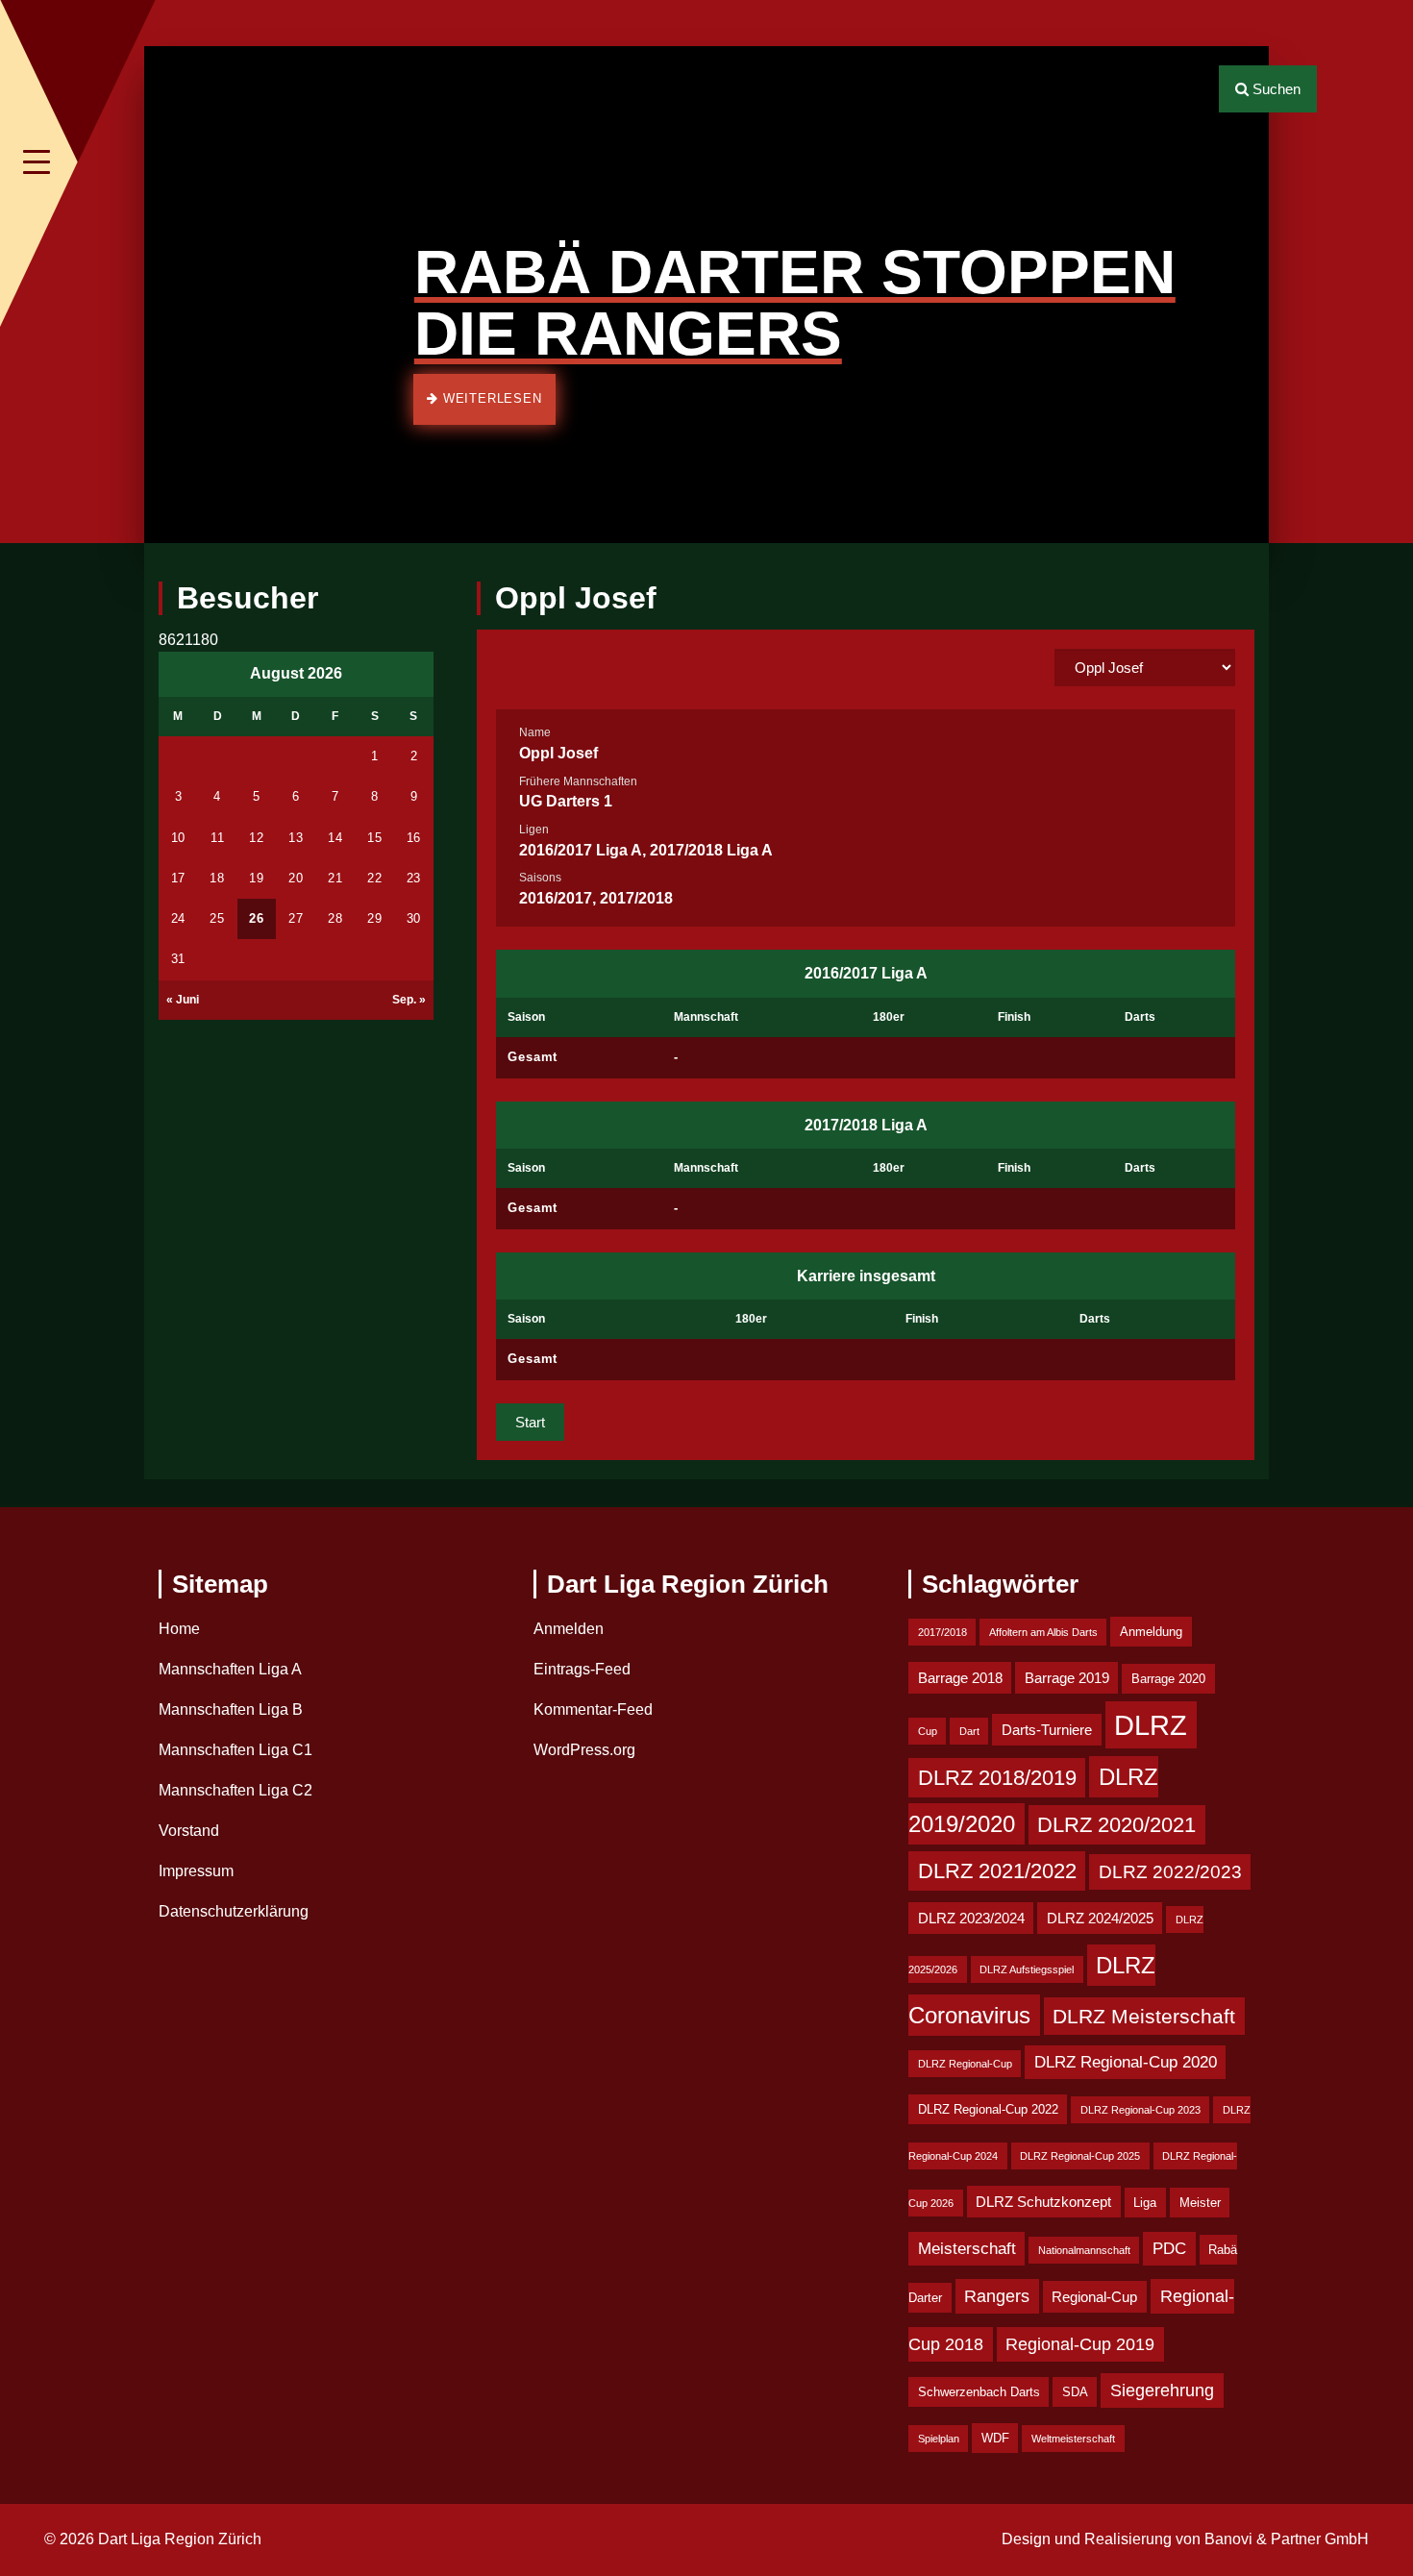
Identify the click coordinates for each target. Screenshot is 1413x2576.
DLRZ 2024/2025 (1100, 1918)
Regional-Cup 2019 (1080, 2344)
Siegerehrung (1162, 2390)
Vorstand (189, 1831)
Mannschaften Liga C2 (235, 1790)
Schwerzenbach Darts (979, 2392)
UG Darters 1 (566, 801)
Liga (1145, 2203)
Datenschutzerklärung (234, 1911)
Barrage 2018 (960, 1678)
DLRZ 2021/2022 (997, 1871)
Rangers (997, 2296)
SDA (1075, 2392)
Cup (928, 1731)
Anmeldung (1151, 1632)
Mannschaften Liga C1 (235, 1750)
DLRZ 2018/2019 (997, 1778)
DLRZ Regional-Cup (965, 2064)
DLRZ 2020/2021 (1116, 1825)
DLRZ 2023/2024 (971, 1918)
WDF (995, 2438)
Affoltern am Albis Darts (1043, 1632)
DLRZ (1151, 1725)
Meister (1200, 2203)
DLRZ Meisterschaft (1144, 2016)
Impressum (196, 1871)
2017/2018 (942, 1632)
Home (179, 1629)
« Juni (183, 1000)
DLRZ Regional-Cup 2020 (1126, 2062)
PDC (1169, 2249)
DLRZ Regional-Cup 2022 (988, 2109)
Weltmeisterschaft (1073, 2439)
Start (530, 1422)
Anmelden (569, 1629)
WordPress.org (584, 1750)
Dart (969, 1731)
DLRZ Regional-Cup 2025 (1080, 2156)
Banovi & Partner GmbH (1287, 2539)
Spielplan (939, 2439)
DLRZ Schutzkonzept (1043, 2202)
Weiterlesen (490, 398)
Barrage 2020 (1168, 1679)
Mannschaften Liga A (230, 1669)
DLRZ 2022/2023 (1170, 1872)
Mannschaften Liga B (231, 1709)
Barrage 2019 (1067, 1678)
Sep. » (409, 1000)
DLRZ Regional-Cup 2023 (1140, 2110)
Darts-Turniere (1047, 1730)
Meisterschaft (967, 2249)
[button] (173, 295)
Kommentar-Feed (593, 1709)
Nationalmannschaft (1084, 2250)
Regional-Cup (1094, 2297)
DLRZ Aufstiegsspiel (1027, 1969)
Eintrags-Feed (582, 1669)
